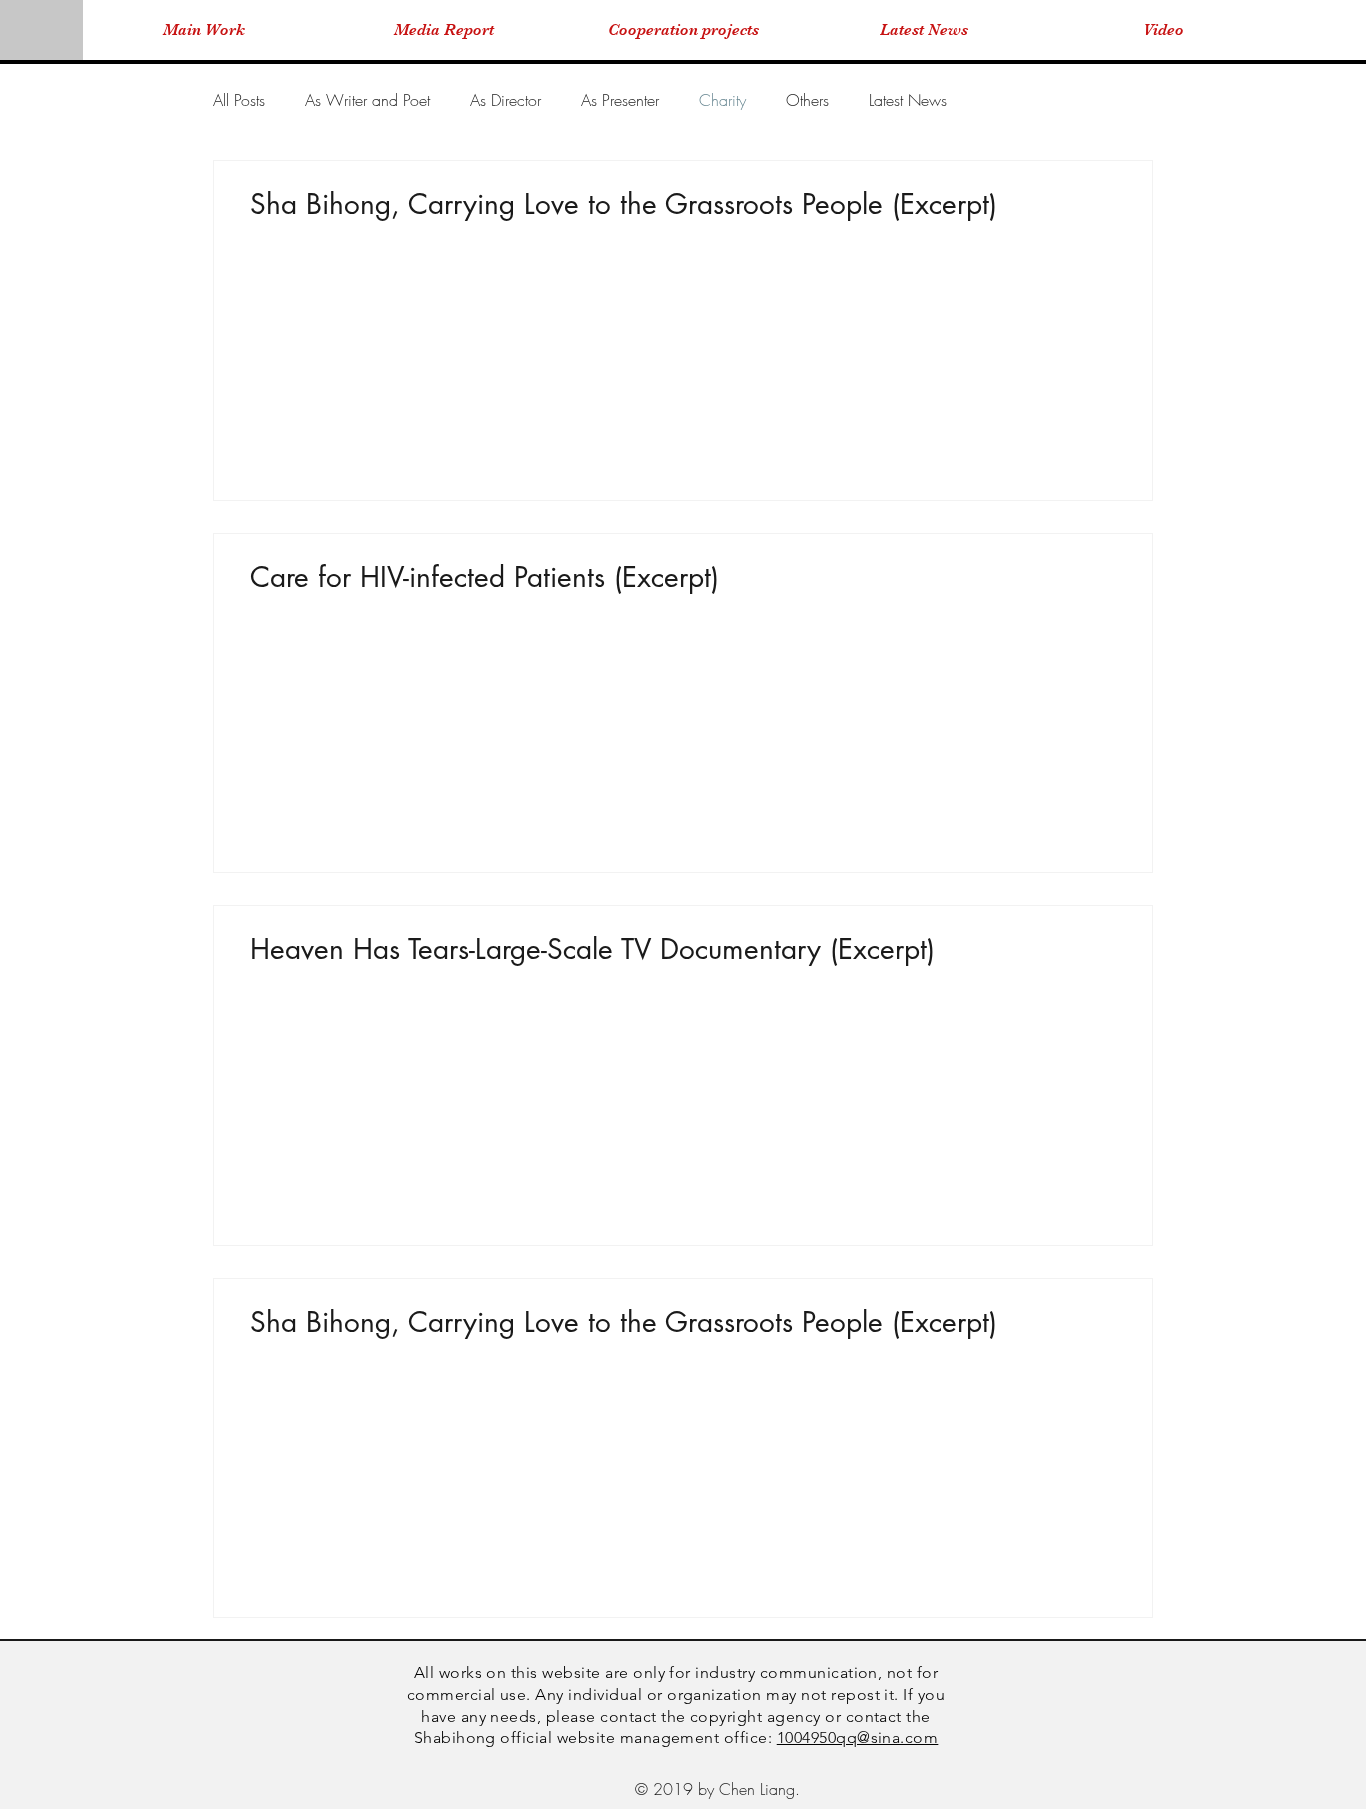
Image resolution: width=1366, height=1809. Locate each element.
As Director (505, 100)
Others (807, 100)
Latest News (908, 100)
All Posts (239, 100)
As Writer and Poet (367, 100)
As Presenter (620, 100)
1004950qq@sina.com (858, 1737)
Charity (722, 100)
